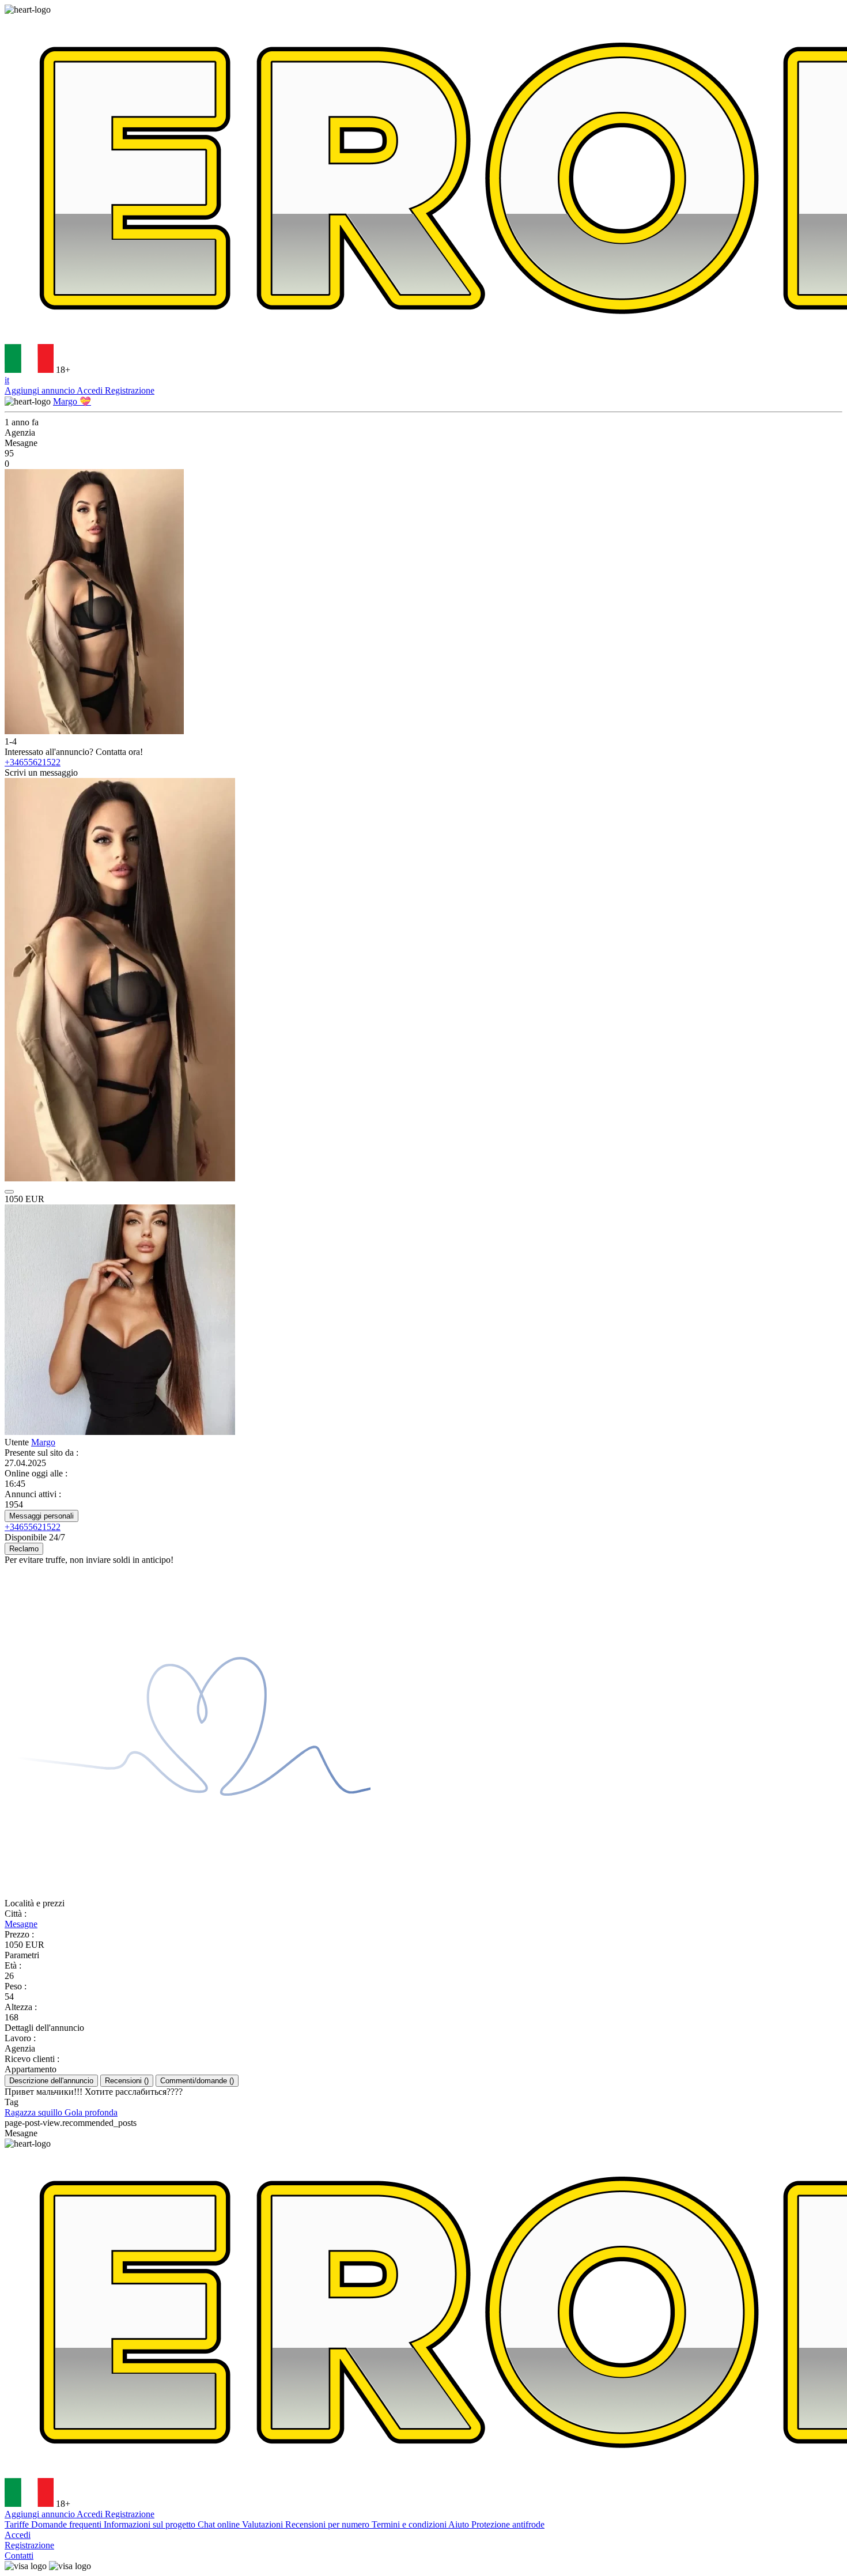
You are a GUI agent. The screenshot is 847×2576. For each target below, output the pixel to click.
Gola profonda (91, 2112)
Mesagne (21, 1924)
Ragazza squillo (35, 2112)
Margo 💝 (72, 401)
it (7, 380)
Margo (43, 1442)
